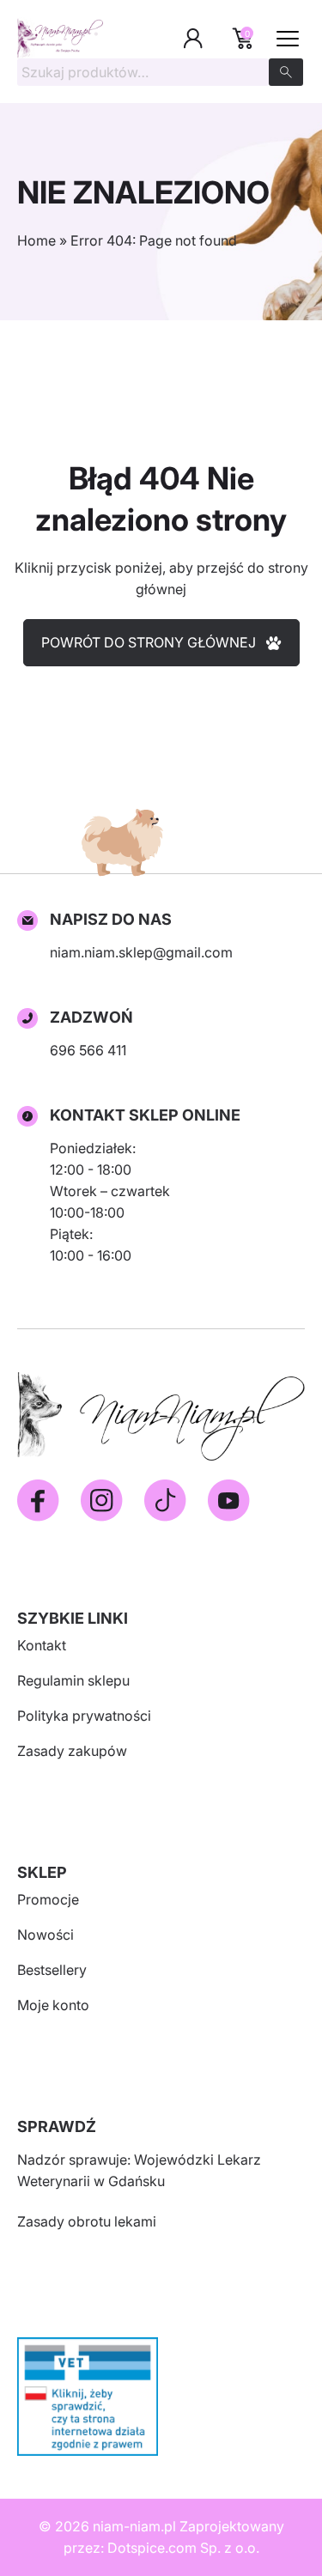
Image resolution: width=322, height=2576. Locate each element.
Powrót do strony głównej (149, 642)
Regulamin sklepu (73, 1680)
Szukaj (286, 72)
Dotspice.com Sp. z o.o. (183, 2548)
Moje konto (53, 2005)
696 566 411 (88, 1050)
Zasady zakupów (72, 1751)
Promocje (48, 1899)
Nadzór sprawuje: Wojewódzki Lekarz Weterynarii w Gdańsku (139, 2170)
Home (36, 240)
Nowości (46, 1935)
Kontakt (42, 1645)
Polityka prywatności (84, 1716)
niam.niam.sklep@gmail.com (141, 952)
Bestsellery (52, 1970)
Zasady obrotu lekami (87, 2221)
